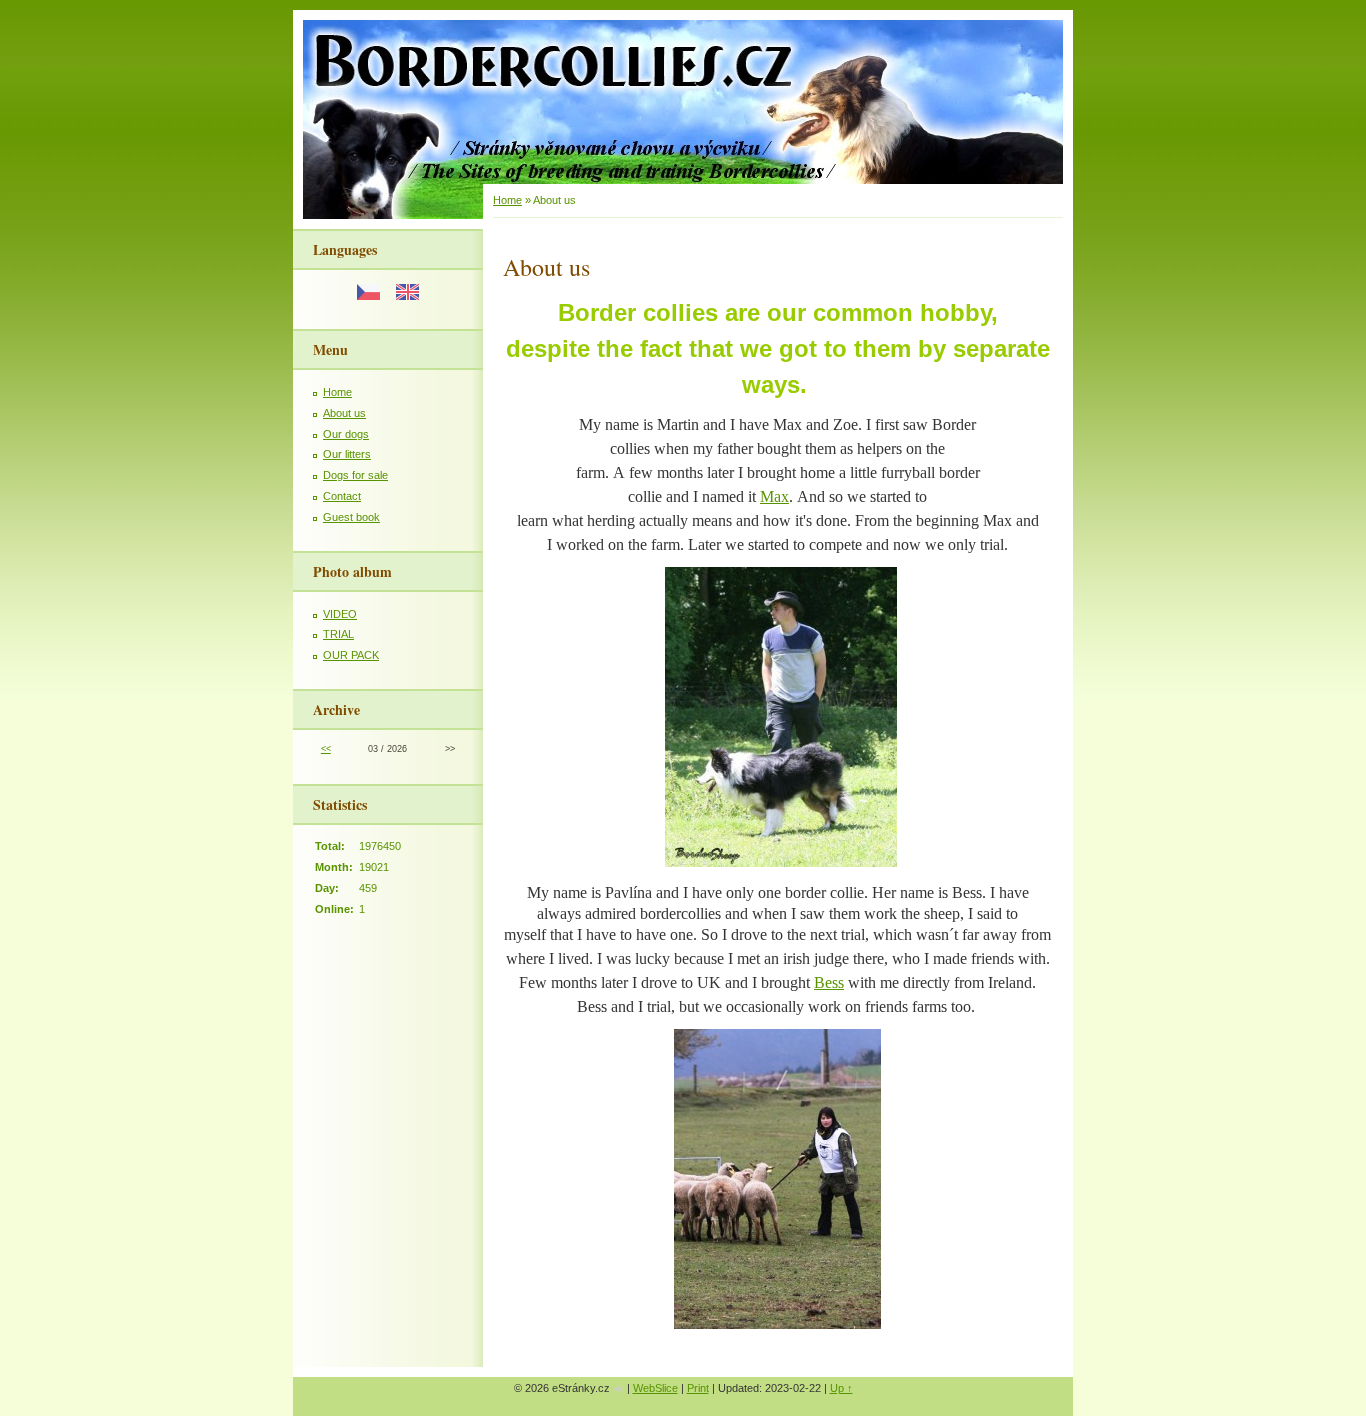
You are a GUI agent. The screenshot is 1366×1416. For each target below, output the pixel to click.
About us (344, 413)
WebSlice (655, 1388)
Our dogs (346, 434)
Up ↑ (841, 1388)
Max (774, 496)
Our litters (347, 454)
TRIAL (338, 634)
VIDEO (340, 614)
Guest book (351, 517)
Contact (342, 496)
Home (337, 392)
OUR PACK (351, 655)
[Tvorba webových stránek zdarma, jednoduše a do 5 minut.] (620, 1389)
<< (326, 749)
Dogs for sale (355, 475)
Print (698, 1388)
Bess (829, 982)
